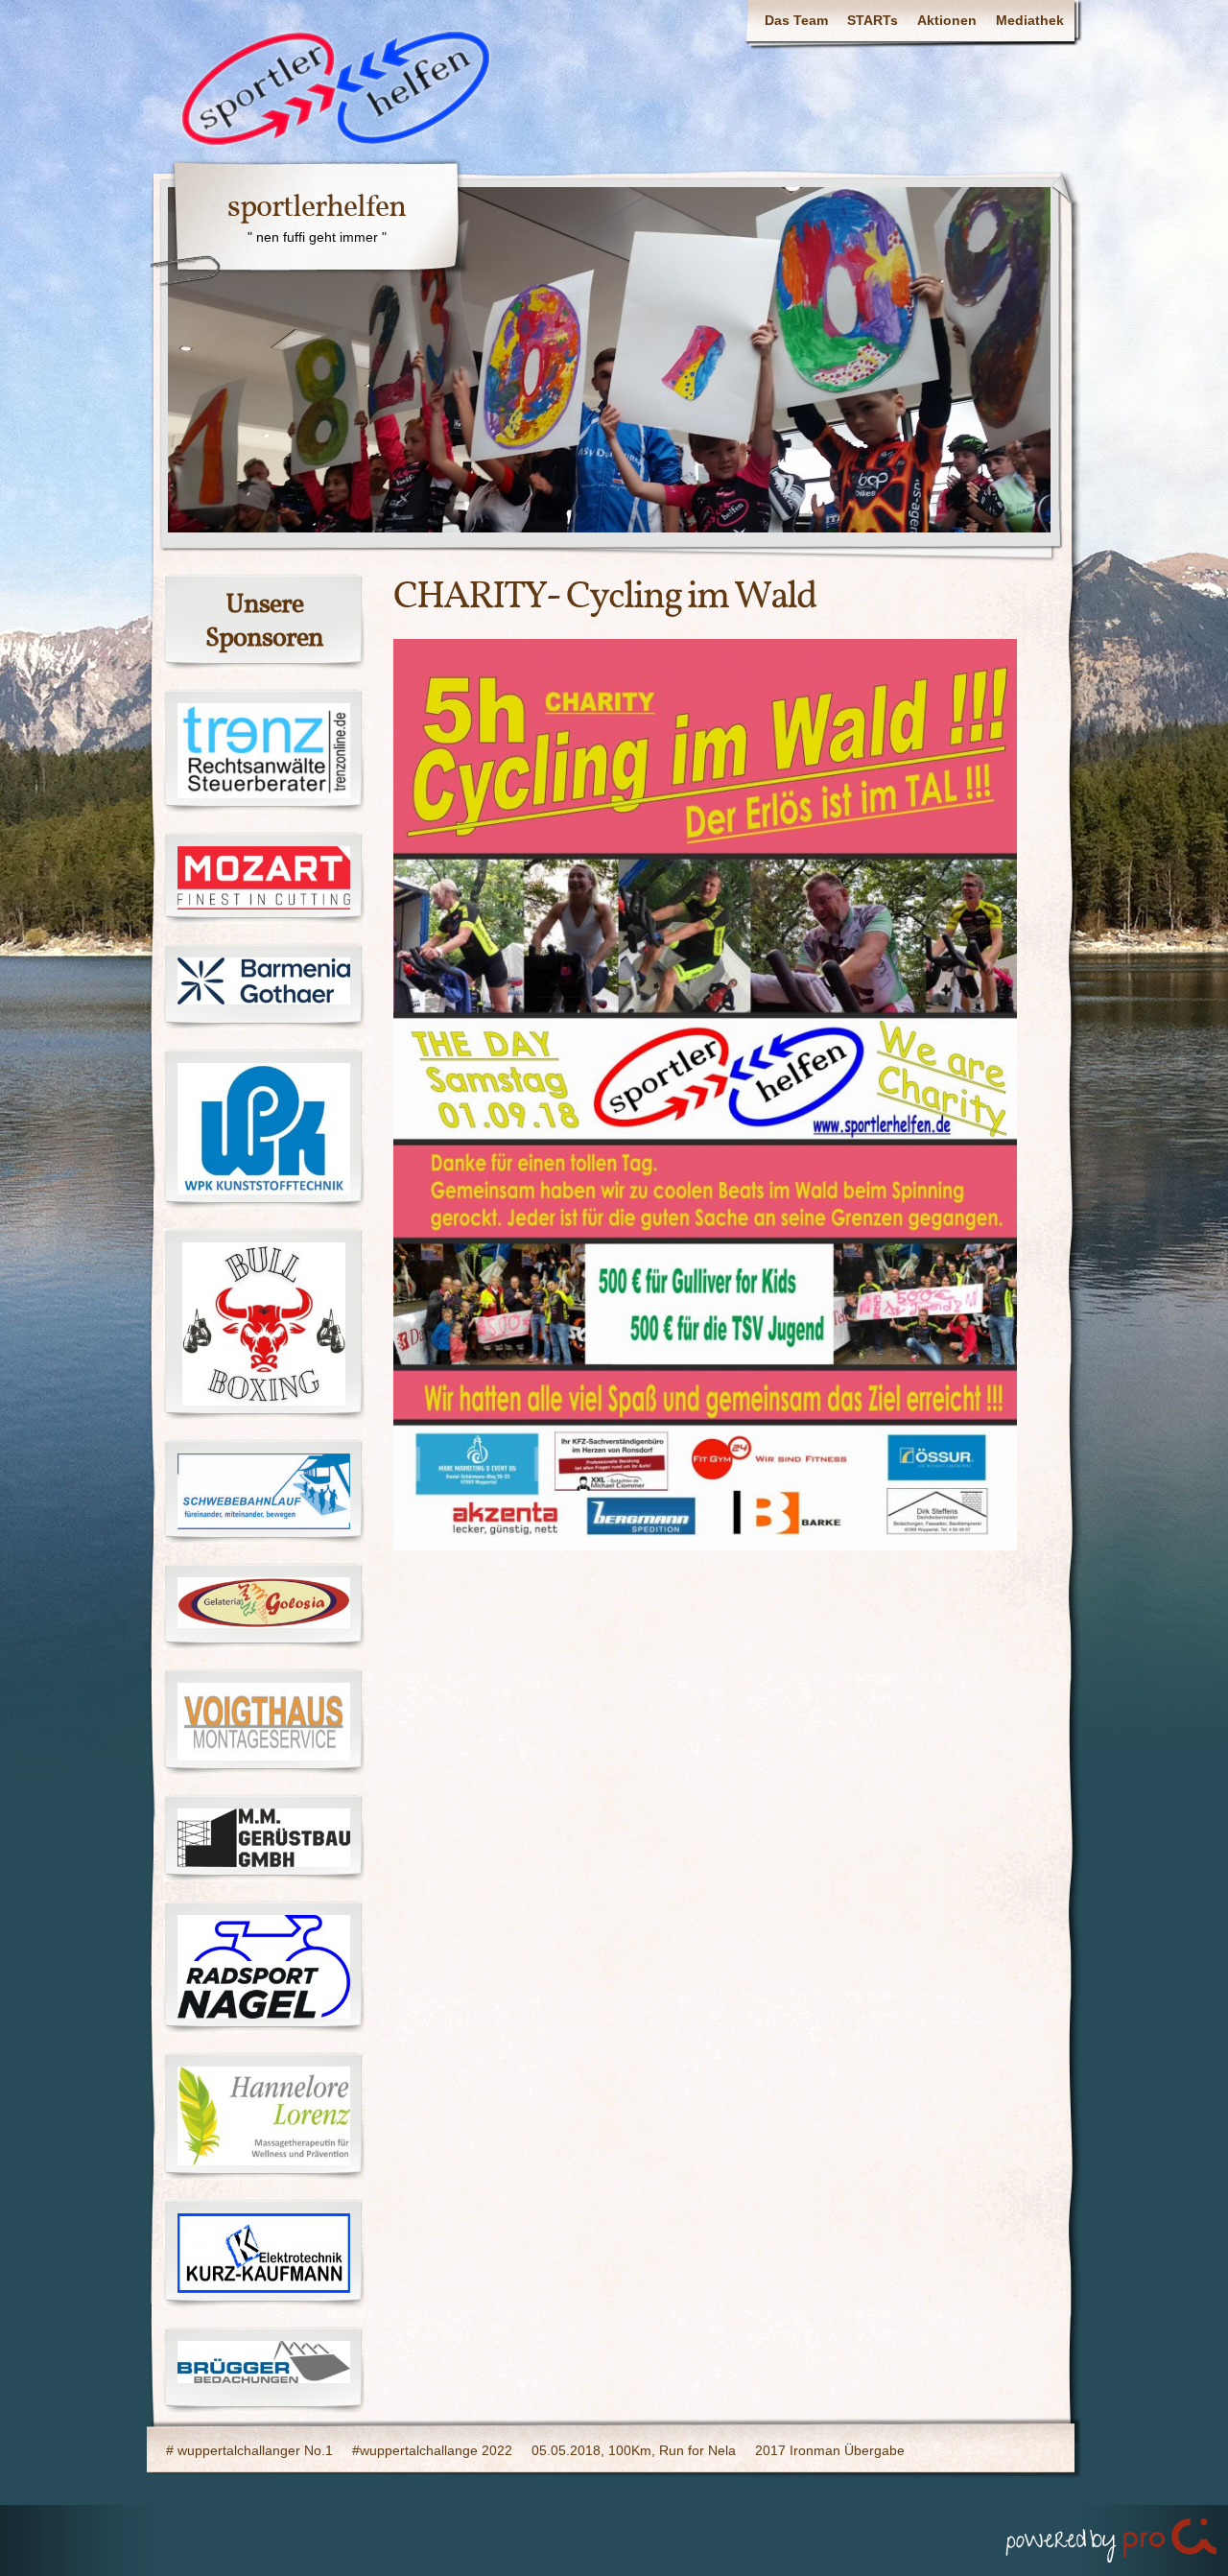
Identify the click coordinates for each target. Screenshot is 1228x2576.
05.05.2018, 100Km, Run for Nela (634, 2450)
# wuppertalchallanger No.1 (249, 2450)
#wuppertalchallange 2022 (432, 2450)
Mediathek (1030, 20)
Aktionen (947, 20)
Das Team (796, 20)
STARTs (873, 20)
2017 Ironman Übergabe (830, 2450)
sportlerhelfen (317, 208)
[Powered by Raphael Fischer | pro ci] (1113, 2536)
